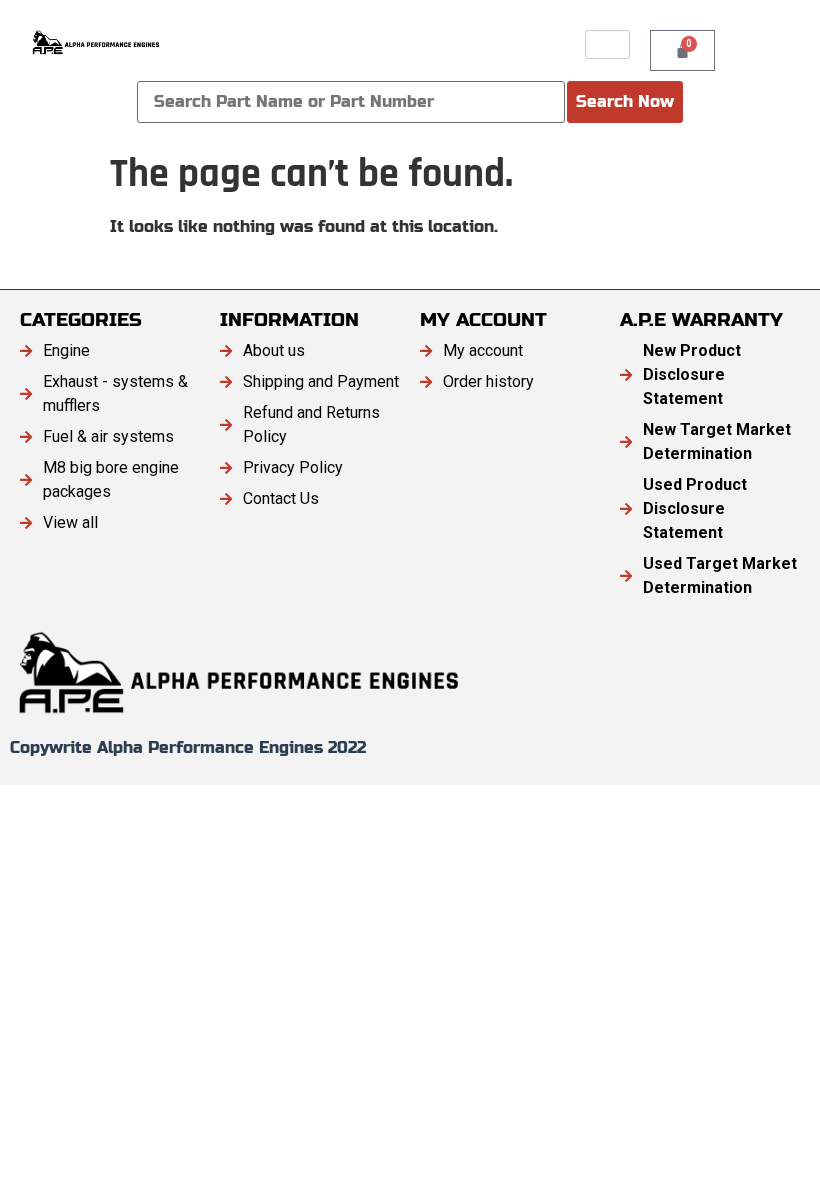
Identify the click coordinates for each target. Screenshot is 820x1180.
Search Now (625, 101)
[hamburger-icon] (607, 44)
